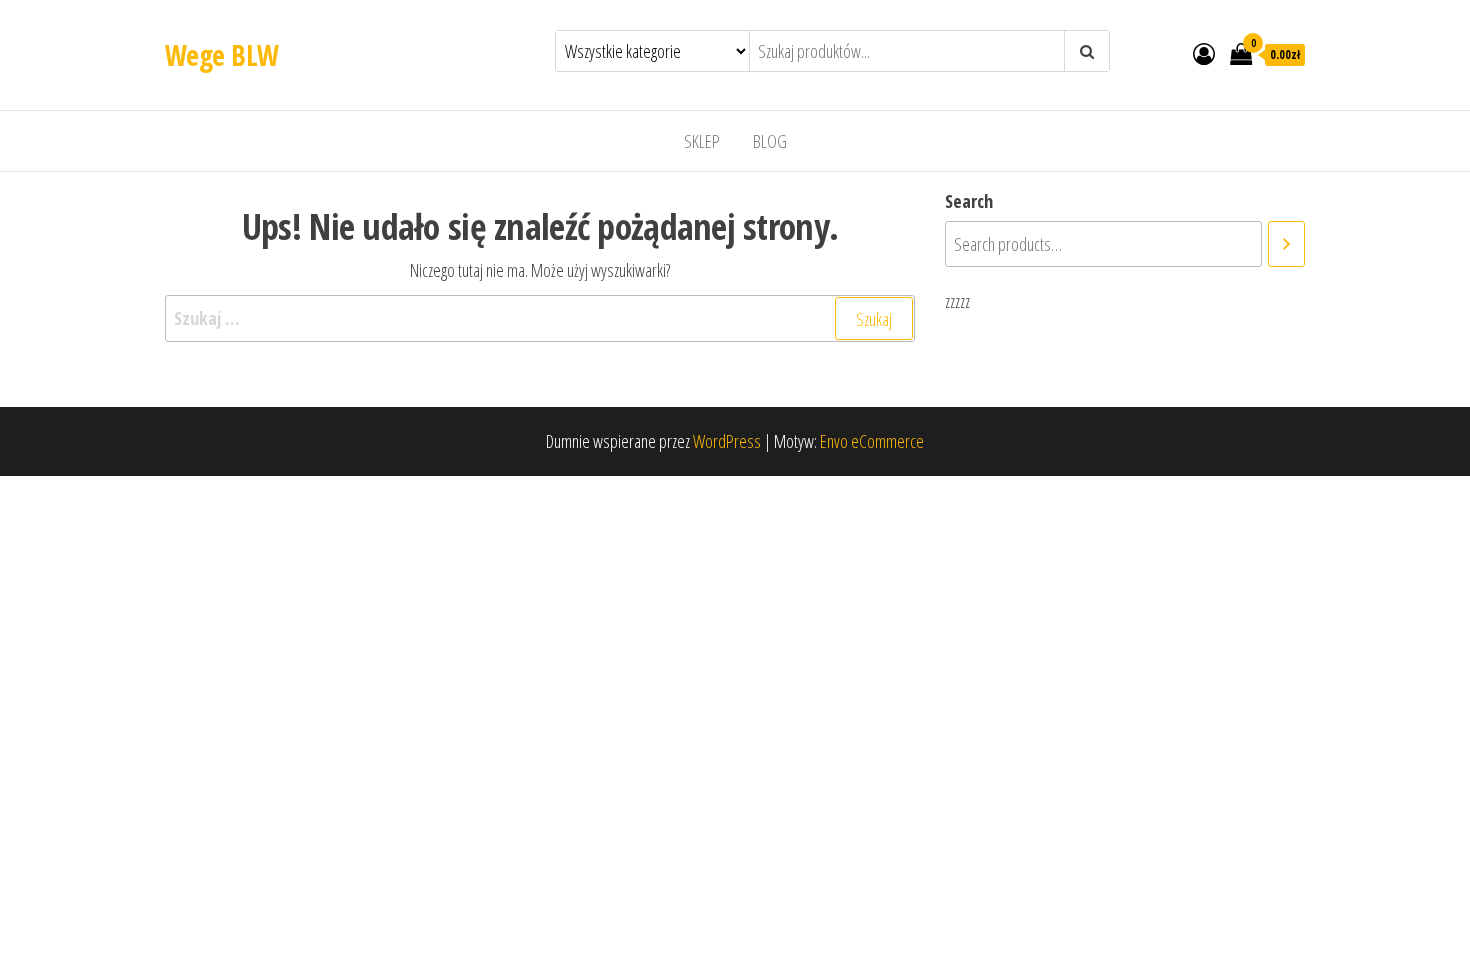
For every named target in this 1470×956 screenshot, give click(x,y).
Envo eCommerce (872, 441)
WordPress (727, 441)
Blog (770, 141)
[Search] (1286, 244)
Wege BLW (222, 55)
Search (969, 201)
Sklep (702, 141)
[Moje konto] (1204, 53)
